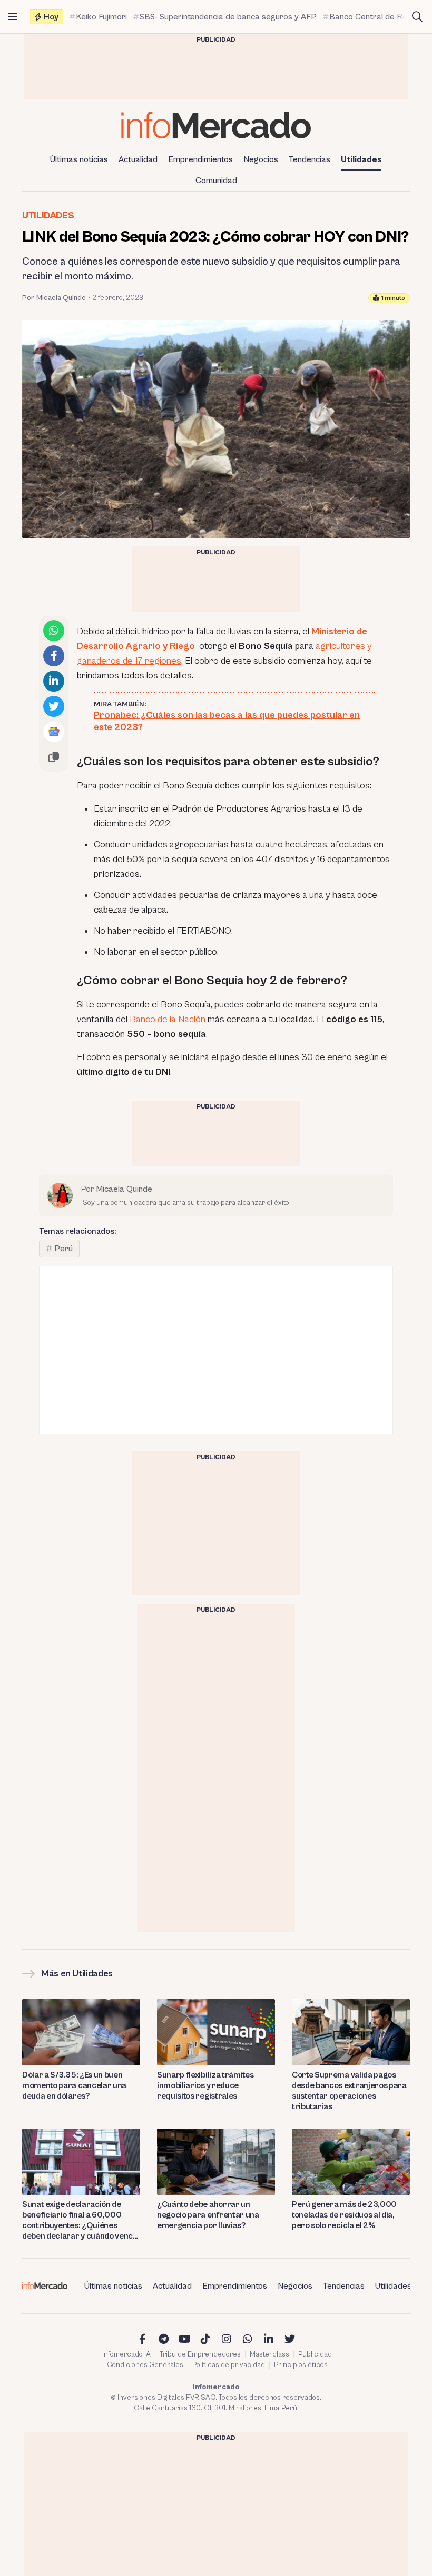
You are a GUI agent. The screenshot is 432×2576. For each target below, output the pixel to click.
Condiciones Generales (145, 2365)
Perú (63, 1249)
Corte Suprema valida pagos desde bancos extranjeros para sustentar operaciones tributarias (349, 2091)
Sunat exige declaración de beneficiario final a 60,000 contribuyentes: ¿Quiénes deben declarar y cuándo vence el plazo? (80, 2220)
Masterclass (269, 2354)
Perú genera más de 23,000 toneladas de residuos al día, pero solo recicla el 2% (344, 2215)
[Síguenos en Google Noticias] (54, 732)
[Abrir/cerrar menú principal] (13, 17)
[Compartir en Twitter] (54, 706)
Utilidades (361, 159)
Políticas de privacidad (229, 2365)
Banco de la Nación (166, 1019)
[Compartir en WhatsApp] (54, 631)
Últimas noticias (79, 159)
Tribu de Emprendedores (200, 2354)
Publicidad (315, 2354)
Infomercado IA (126, 2354)
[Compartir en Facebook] (54, 656)
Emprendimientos (200, 159)
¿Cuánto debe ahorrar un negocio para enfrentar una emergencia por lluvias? (208, 2215)
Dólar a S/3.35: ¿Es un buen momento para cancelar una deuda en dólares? (74, 2085)
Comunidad (216, 181)
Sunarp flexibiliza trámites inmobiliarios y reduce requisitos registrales (205, 2085)
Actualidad (138, 159)
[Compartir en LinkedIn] (54, 681)
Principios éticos (301, 2365)
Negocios (261, 159)
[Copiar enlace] (54, 757)
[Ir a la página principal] (216, 125)
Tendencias (310, 159)
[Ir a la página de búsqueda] (417, 17)
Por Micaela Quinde (54, 298)
